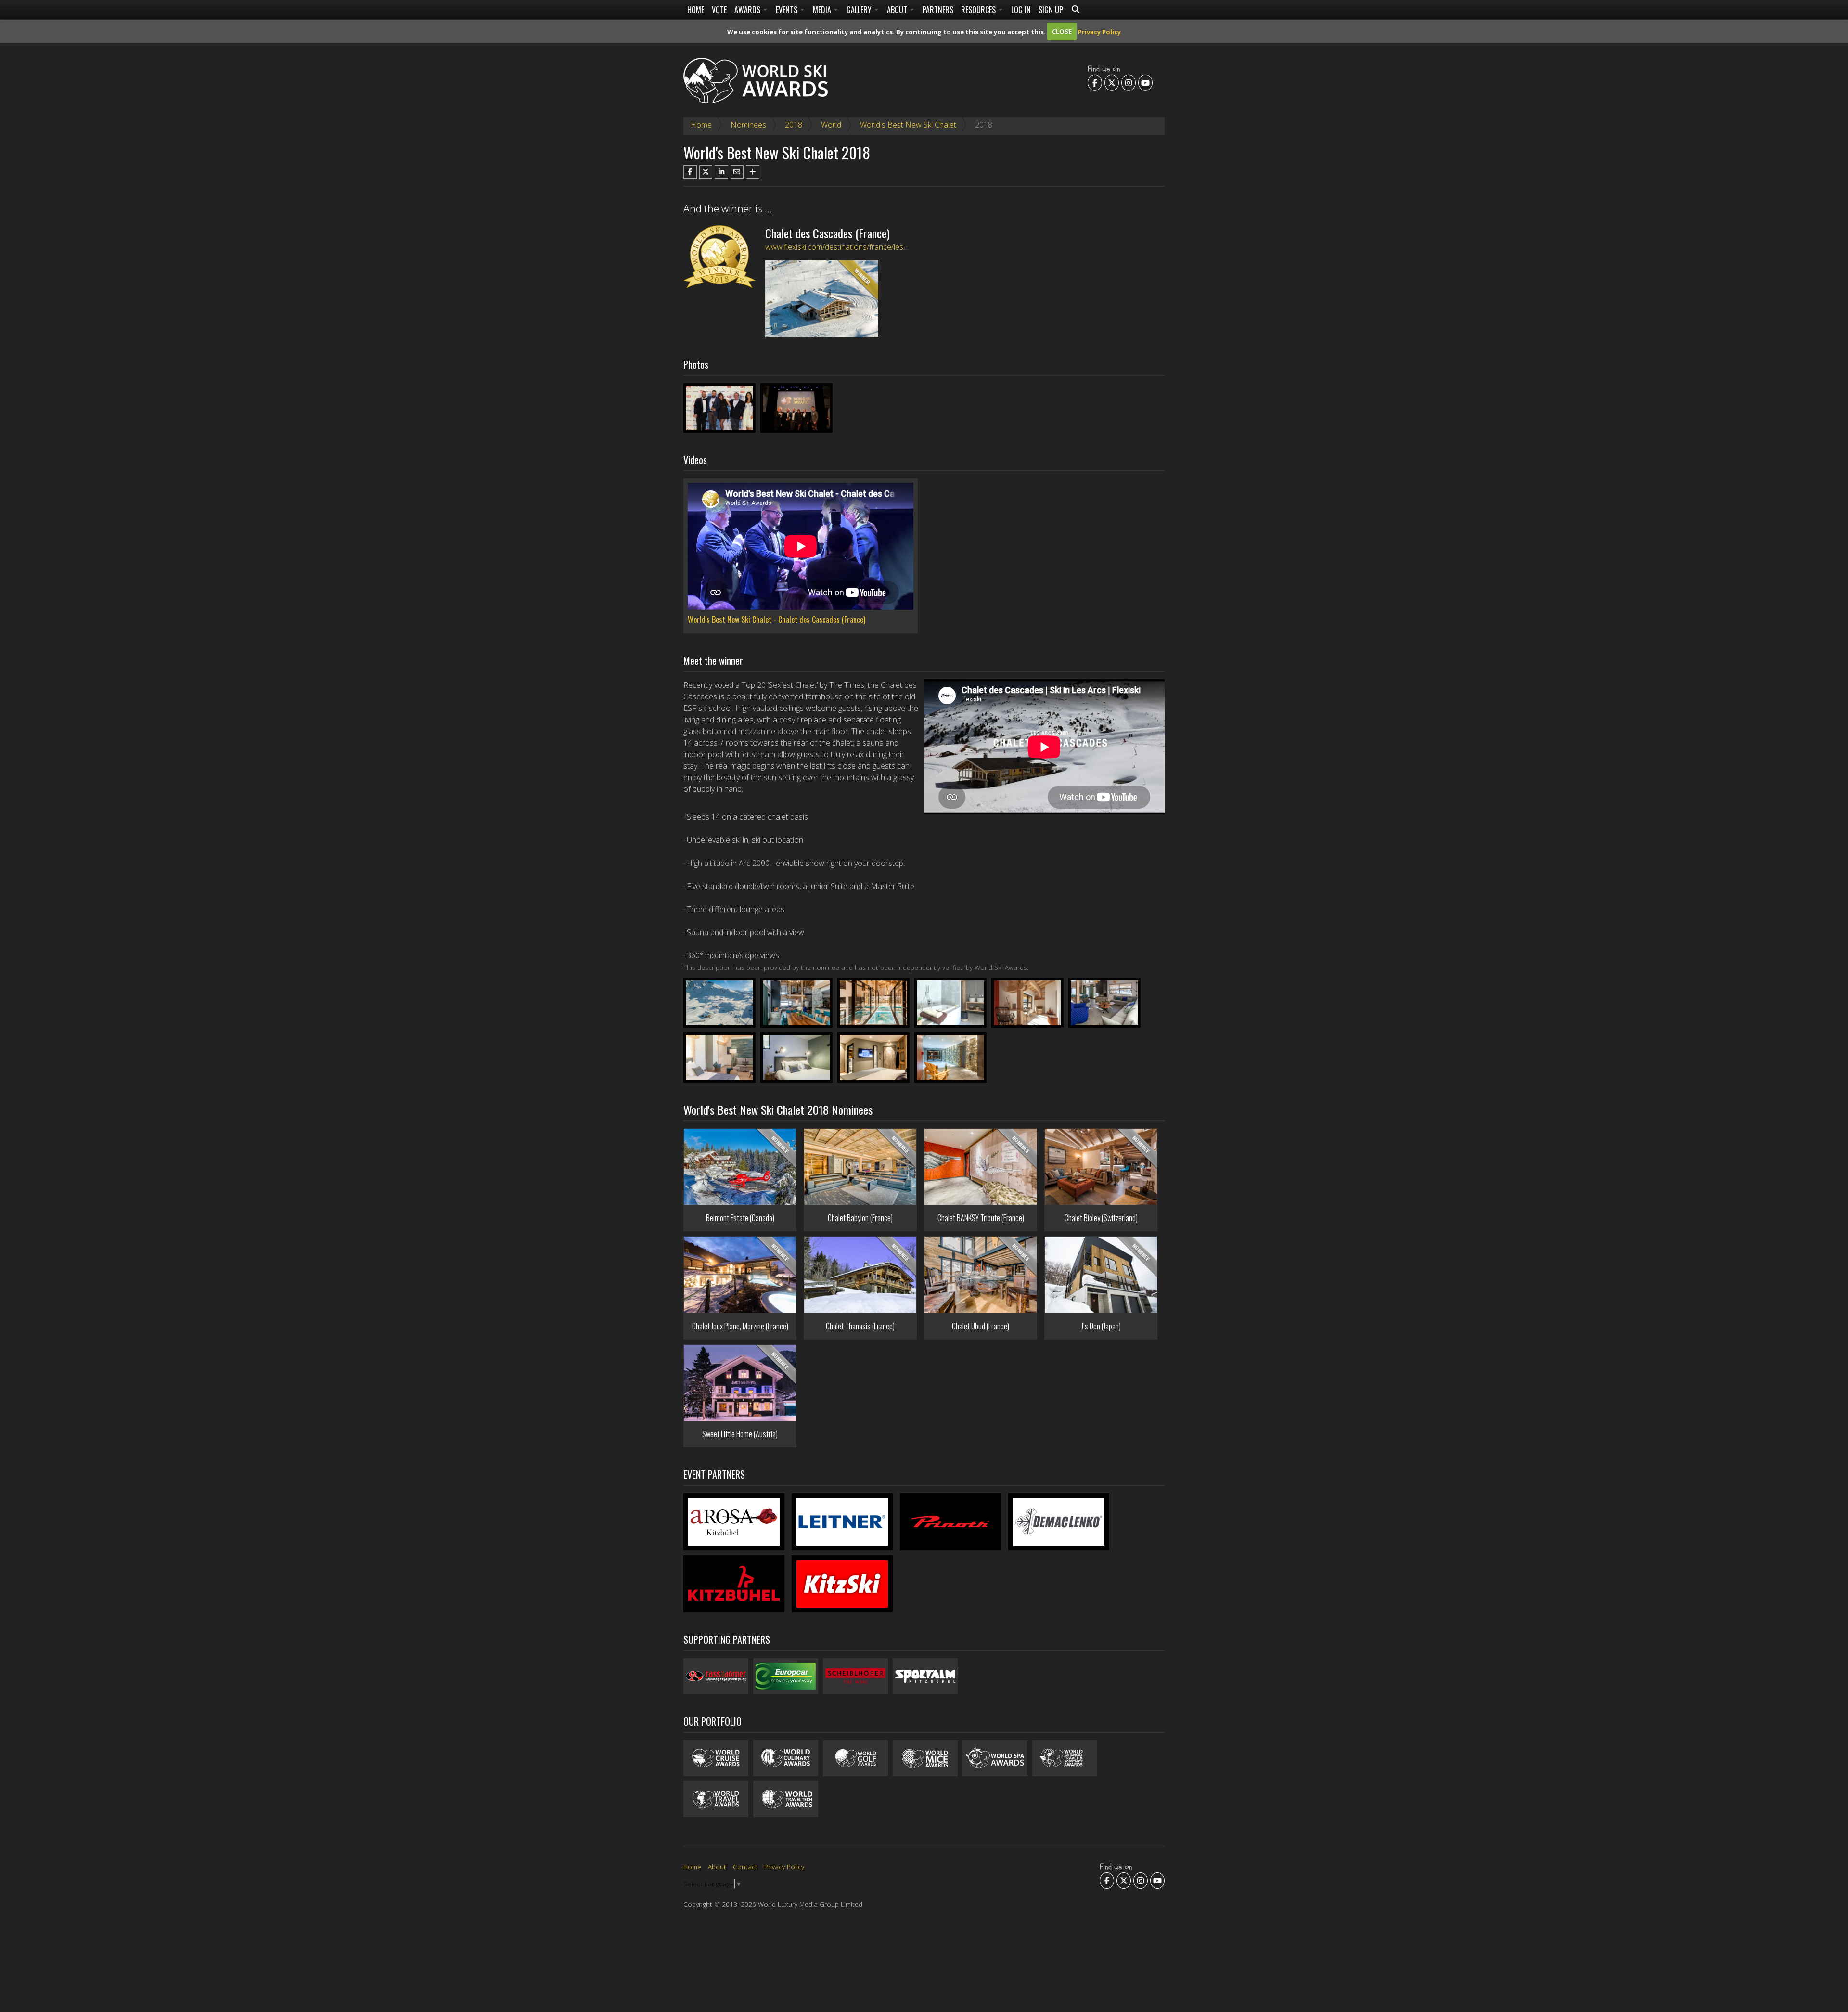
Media (823, 10)
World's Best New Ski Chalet (908, 125)
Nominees (748, 125)
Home (696, 10)
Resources (979, 10)
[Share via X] (706, 172)
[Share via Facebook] (690, 172)
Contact (745, 1866)
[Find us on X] (1112, 83)
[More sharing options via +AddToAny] (753, 172)
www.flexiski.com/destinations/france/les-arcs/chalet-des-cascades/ (881, 247)
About (898, 10)
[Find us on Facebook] (1095, 83)
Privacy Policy (1099, 31)
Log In (1021, 10)
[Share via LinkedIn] (721, 172)
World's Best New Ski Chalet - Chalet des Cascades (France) (776, 619)
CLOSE (1062, 31)
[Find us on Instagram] (1129, 83)
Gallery (860, 10)
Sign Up (1051, 10)
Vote (719, 10)
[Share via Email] (737, 172)
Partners (938, 10)
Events (788, 10)
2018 (794, 125)
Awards (748, 10)
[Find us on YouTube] (1145, 83)
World (831, 125)
